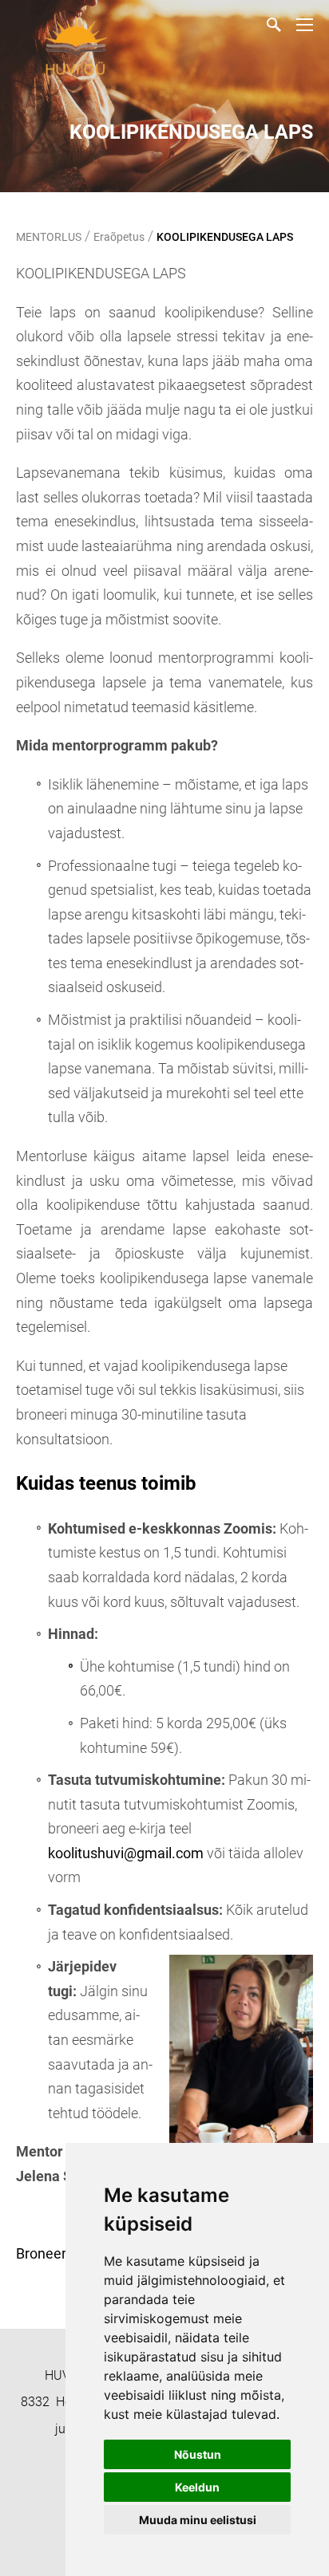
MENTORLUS (49, 237)
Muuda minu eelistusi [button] (198, 2520)
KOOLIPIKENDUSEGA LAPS (225, 237)
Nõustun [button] (198, 2454)
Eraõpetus (119, 237)
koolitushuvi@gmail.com (126, 1853)
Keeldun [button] (197, 2487)
